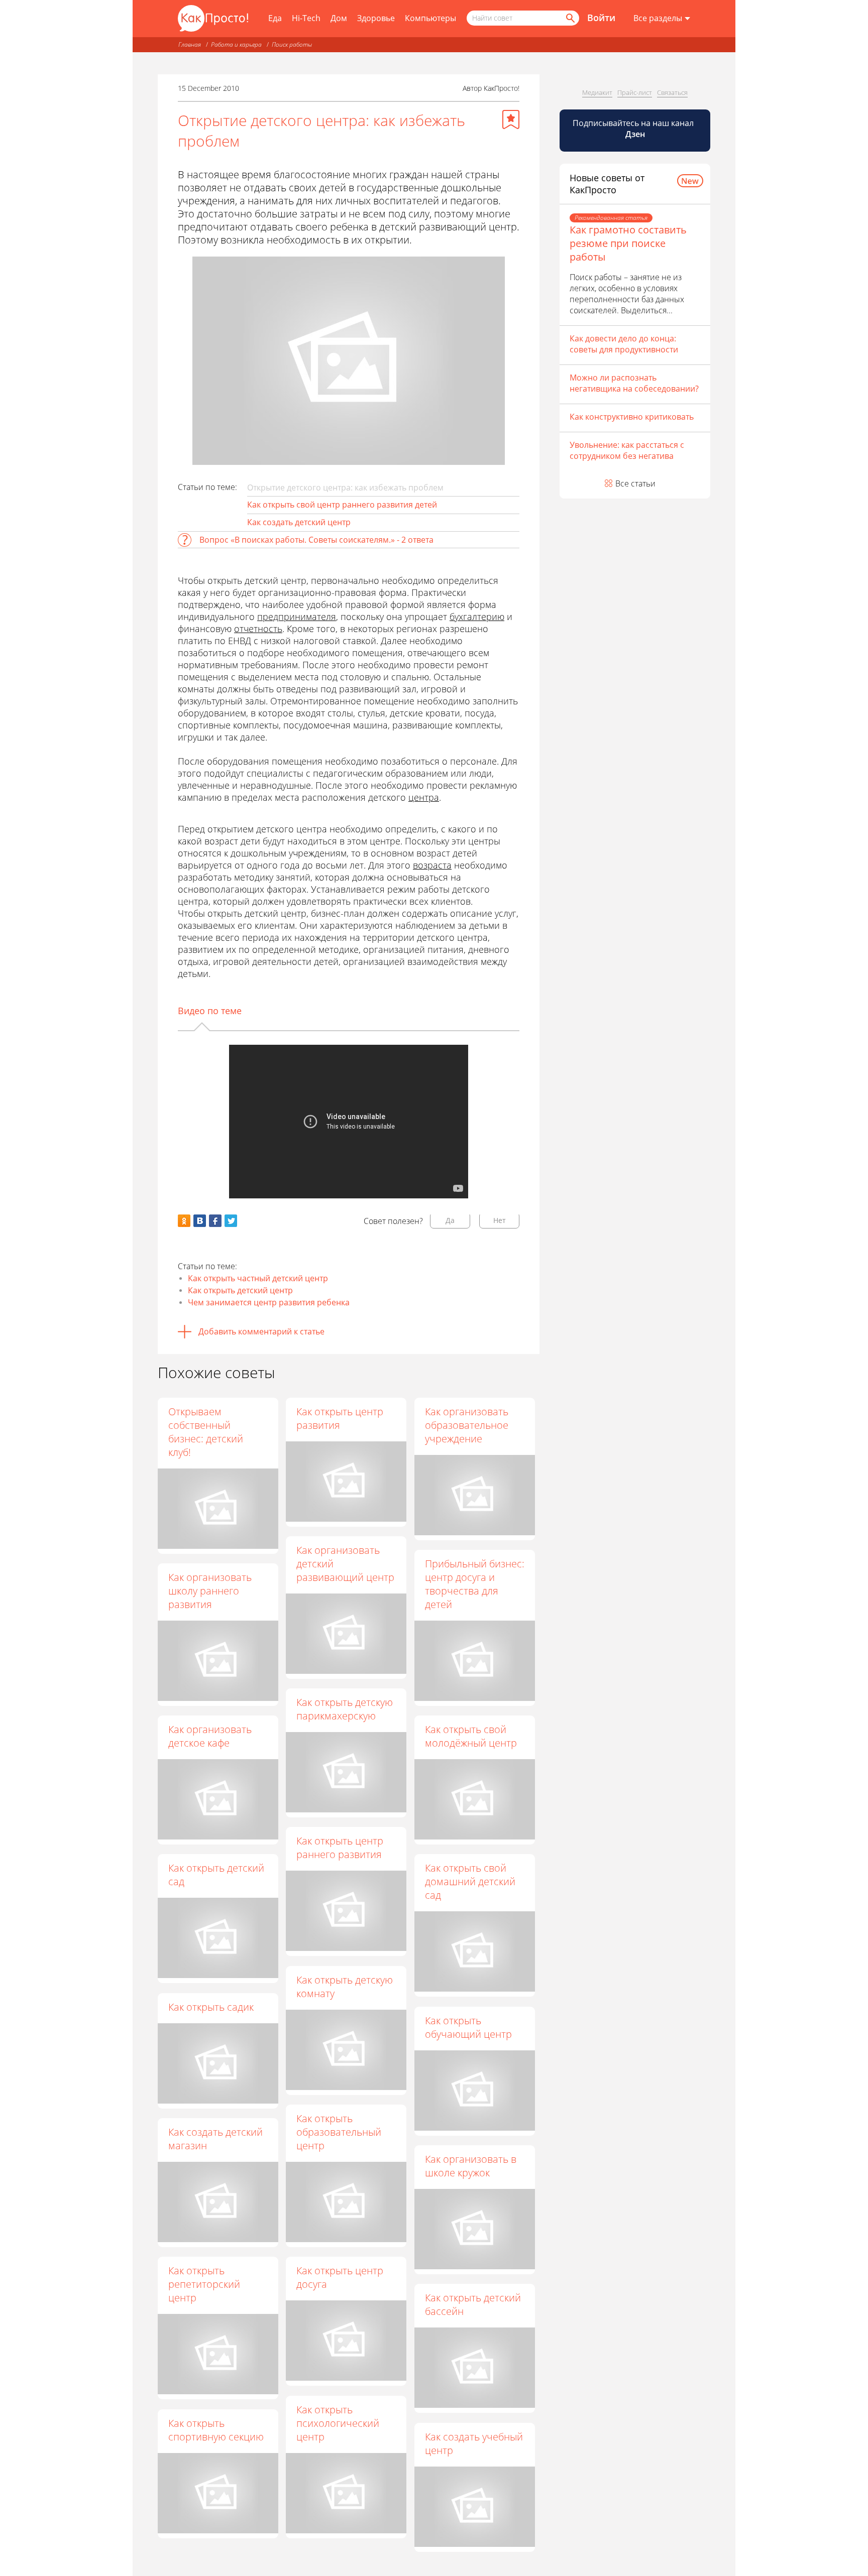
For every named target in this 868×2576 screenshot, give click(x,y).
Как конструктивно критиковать (632, 417)
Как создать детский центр (299, 522)
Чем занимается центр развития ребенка (269, 1302)
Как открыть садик (211, 2007)
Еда (275, 18)
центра (424, 797)
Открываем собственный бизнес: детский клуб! (206, 1432)
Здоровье (376, 18)
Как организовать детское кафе (210, 1736)
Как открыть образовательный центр (339, 2132)
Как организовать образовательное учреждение (467, 1425)
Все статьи (635, 483)
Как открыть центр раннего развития (340, 1848)
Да (450, 1220)
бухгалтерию (477, 617)
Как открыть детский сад (216, 1875)
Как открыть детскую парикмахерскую (345, 1709)
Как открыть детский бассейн (473, 2304)
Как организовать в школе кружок (471, 2166)
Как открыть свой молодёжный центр (471, 1736)
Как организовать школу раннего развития (210, 1591)
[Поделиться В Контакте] (200, 1221)
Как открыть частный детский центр (258, 1278)
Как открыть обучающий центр (468, 2027)
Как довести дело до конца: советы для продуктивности (624, 344)
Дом (339, 18)
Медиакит (597, 92)
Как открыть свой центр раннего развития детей (342, 505)
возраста (432, 865)
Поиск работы (292, 44)
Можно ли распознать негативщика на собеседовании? (634, 383)
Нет (500, 1220)
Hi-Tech (306, 18)
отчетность (258, 629)
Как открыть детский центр (240, 1290)
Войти (601, 18)
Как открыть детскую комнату (345, 1987)
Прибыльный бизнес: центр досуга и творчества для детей (475, 1584)
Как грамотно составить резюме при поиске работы (628, 243)
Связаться (672, 92)
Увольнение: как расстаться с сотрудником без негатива (627, 450)
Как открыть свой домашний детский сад (470, 1881)
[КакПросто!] (213, 18)
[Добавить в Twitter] (231, 1221)
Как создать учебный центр (474, 2443)
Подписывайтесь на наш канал (634, 129)
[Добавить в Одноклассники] (184, 1221)
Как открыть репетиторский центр (204, 2284)
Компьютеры (430, 18)
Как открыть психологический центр (338, 2423)
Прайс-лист (635, 92)
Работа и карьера (236, 44)
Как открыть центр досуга (340, 2277)
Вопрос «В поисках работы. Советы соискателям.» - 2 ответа (316, 540)
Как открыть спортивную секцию (216, 2430)
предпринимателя (297, 617)
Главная (190, 44)
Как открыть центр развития (340, 1418)
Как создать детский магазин (215, 2139)
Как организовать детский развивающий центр (345, 1564)
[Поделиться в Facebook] (215, 1221)
